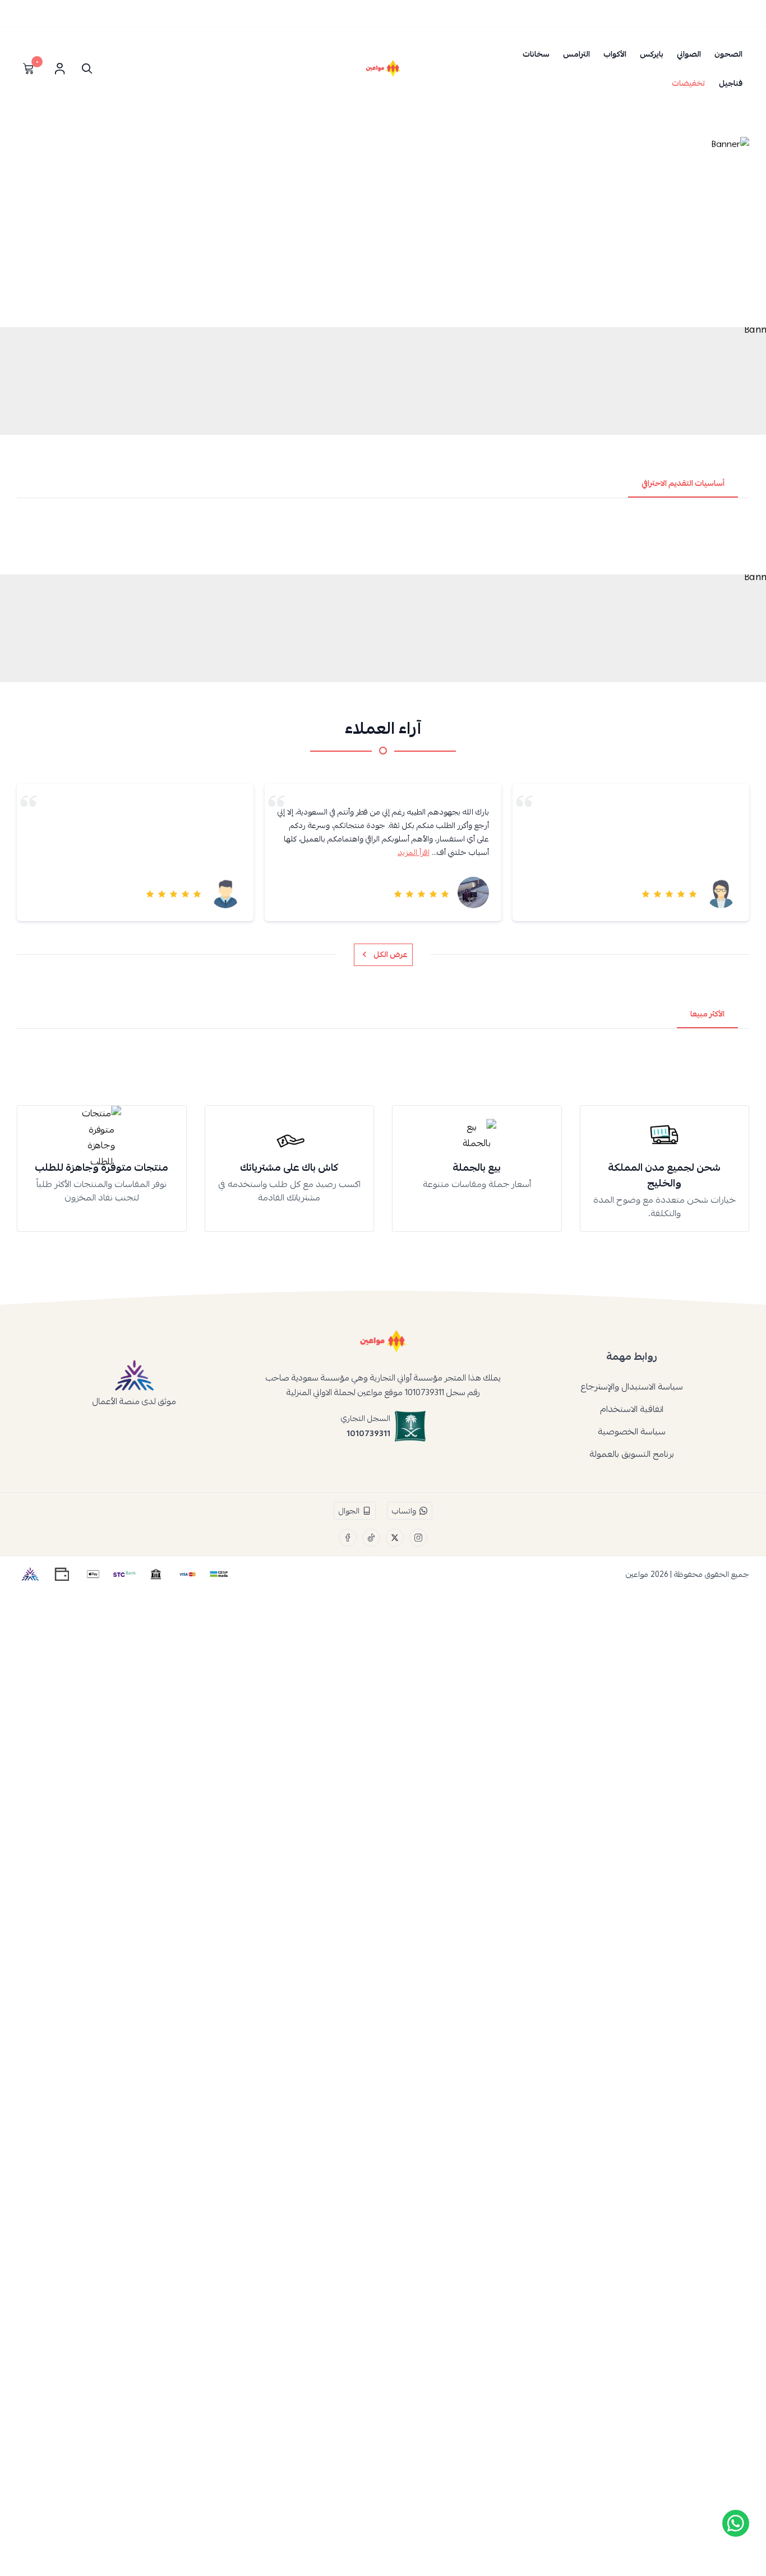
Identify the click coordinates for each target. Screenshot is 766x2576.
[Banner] (383, 229)
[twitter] (395, 1538)
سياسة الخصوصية (632, 1432)
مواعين (637, 1574)
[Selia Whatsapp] (736, 2523)
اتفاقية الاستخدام (632, 1409)
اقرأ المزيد (414, 852)
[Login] (59, 68)
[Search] (84, 68)
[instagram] (418, 1538)
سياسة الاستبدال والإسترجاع (632, 1387)
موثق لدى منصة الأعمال (134, 1401)
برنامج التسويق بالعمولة (632, 1454)
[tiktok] (371, 1538)
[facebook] (348, 1538)
